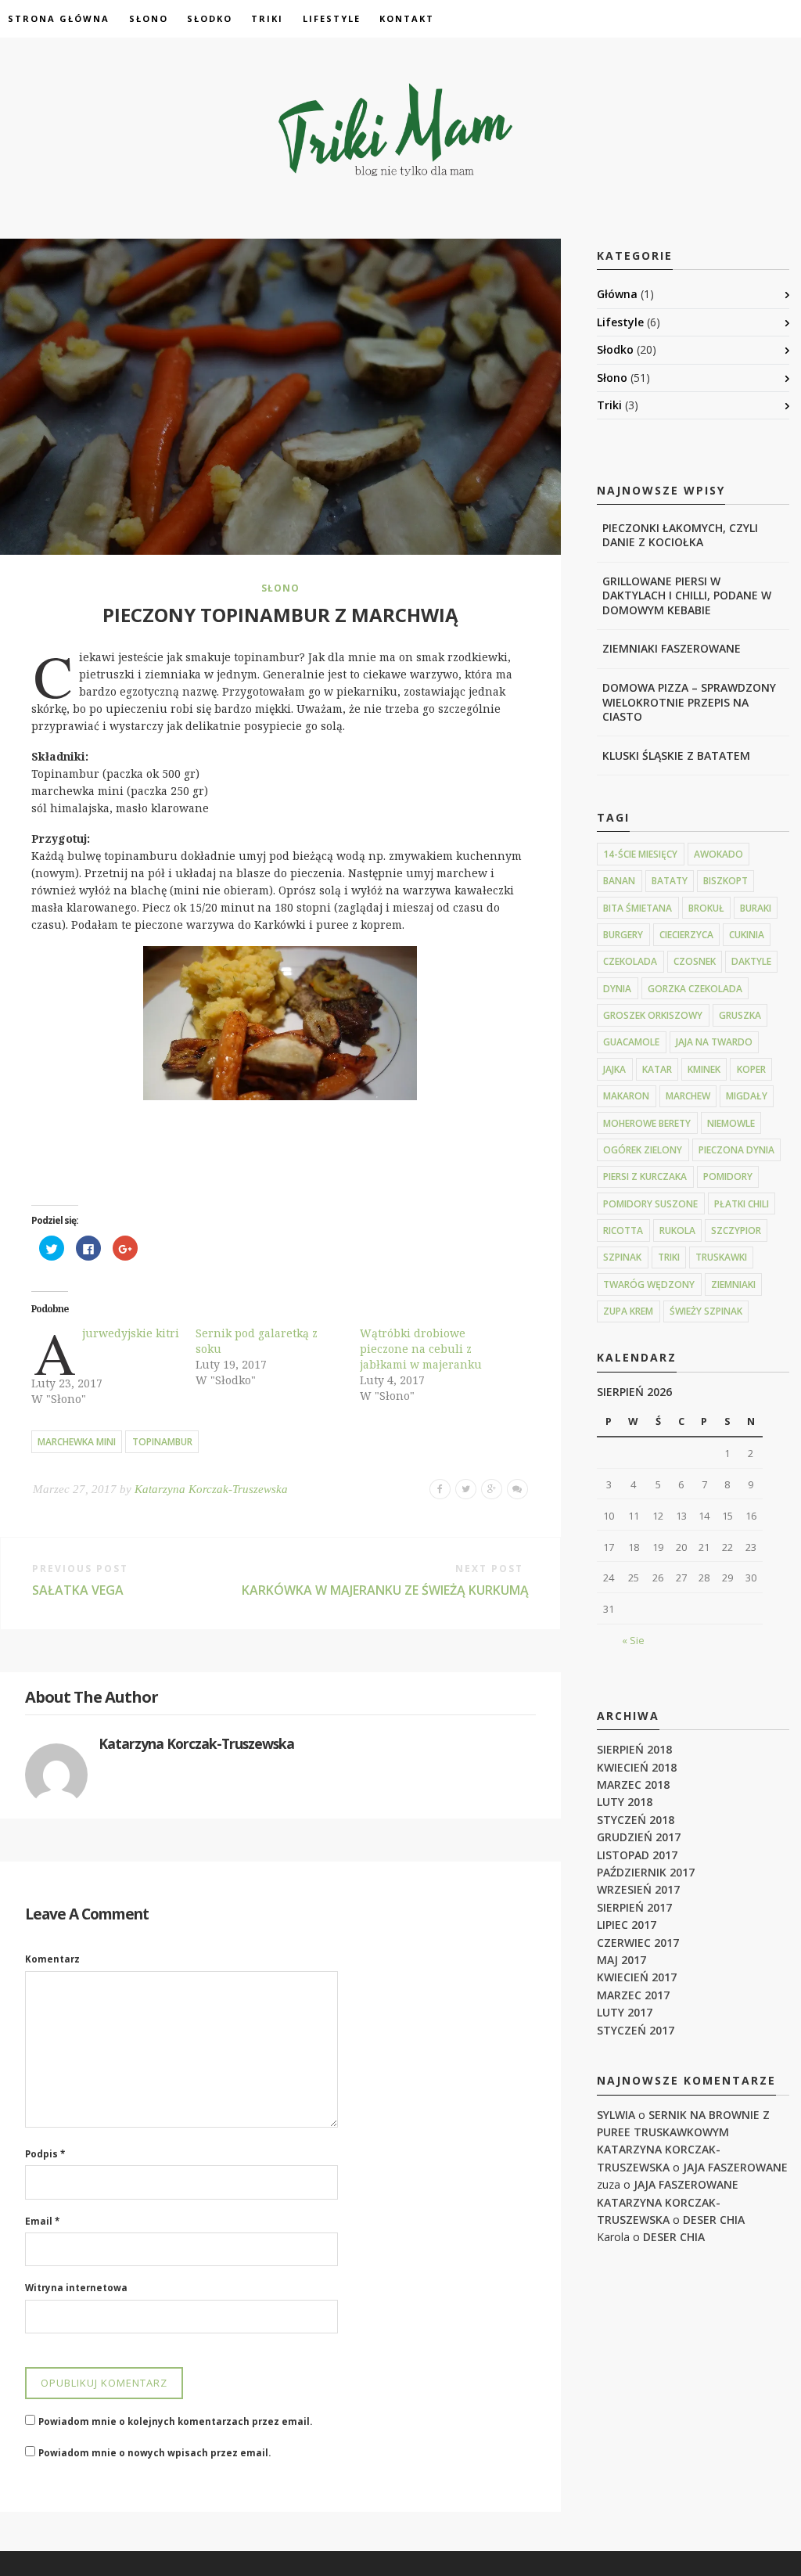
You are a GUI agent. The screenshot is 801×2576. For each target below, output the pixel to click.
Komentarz (52, 1959)
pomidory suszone (650, 1204)
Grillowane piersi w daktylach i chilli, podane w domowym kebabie (687, 595)
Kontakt (407, 18)
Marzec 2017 (633, 1995)
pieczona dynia (736, 1150)
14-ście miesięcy (640, 854)
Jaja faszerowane (735, 2167)
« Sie (633, 1640)
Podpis (45, 2154)
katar (657, 1069)
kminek (704, 1069)
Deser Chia (714, 2220)
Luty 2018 (625, 1802)
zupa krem (628, 1311)
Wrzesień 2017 (638, 1889)
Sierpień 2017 (634, 1907)
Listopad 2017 (637, 1855)
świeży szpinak (706, 1311)
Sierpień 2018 (634, 1749)
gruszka (740, 1015)
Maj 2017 (621, 1960)
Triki (267, 18)
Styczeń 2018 (636, 1820)
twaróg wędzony (649, 1284)
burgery (623, 935)
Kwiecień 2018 (637, 1767)
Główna (617, 294)
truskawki (721, 1257)
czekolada (630, 961)
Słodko (210, 18)
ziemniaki (733, 1284)
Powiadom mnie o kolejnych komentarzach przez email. (175, 2421)
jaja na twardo (714, 1042)
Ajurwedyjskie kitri (131, 1333)
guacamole (631, 1042)
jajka (614, 1069)
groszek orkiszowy (653, 1015)
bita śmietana (638, 908)
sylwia (616, 2115)
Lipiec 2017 (627, 1925)
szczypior (736, 1230)
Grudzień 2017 (639, 1837)
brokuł (706, 908)
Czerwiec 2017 (638, 1943)
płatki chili (742, 1204)
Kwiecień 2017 (637, 1977)
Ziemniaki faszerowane (672, 648)
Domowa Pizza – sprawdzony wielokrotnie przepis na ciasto (689, 702)
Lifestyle (332, 18)
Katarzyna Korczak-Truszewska (211, 1489)
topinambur (162, 1442)
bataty (670, 881)
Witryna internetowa (76, 2288)
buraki (756, 908)
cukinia (747, 935)
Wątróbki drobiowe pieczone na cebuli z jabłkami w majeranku (421, 1349)
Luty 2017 (625, 2012)
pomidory (728, 1176)
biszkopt (726, 881)
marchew (688, 1096)
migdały (747, 1096)
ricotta (623, 1230)
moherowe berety (647, 1123)
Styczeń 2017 (636, 2030)
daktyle (751, 961)
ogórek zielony (643, 1150)
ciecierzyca (686, 935)
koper (751, 1069)
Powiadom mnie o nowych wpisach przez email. (154, 2453)
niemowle (731, 1123)
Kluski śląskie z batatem (676, 756)
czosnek (695, 961)
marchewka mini (77, 1442)
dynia (617, 989)
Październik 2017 (646, 1872)
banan (619, 881)
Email (42, 2221)
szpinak (622, 1257)
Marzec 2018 (633, 1784)
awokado (718, 854)
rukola (677, 1230)
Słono (149, 18)
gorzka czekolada (695, 989)
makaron (626, 1096)
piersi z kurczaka (645, 1176)
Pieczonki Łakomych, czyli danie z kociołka (680, 535)
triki (669, 1257)
